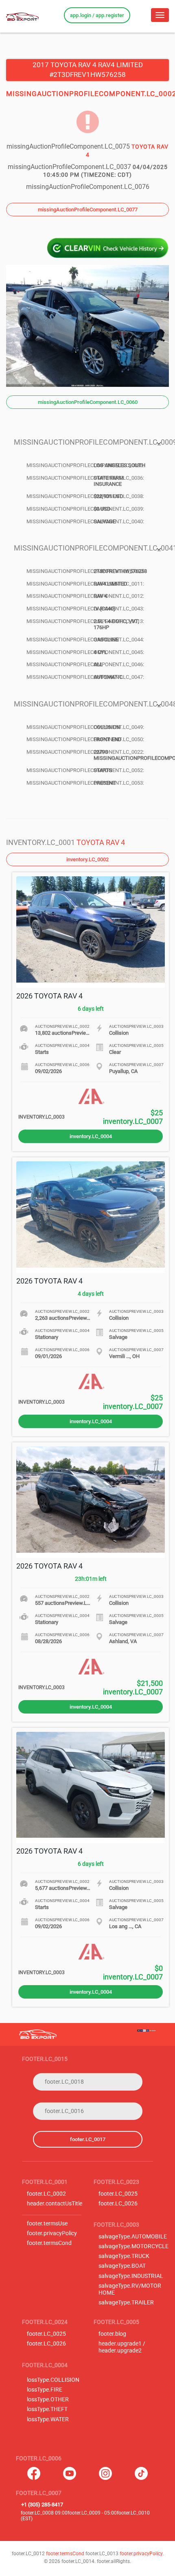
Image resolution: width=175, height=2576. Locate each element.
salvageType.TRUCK (124, 2256)
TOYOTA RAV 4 (101, 842)
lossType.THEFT (47, 2409)
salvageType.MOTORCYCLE (133, 2246)
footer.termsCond (49, 2243)
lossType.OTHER (48, 2399)
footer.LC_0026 (118, 2204)
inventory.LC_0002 (87, 859)
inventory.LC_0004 (91, 1136)
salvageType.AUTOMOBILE (133, 2237)
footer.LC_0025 (118, 2194)
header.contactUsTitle (55, 2204)
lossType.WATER (48, 2419)
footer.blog (112, 2334)
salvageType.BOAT (122, 2266)
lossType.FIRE (45, 2390)
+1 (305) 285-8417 (42, 2505)
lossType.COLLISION (53, 2380)
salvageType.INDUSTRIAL (131, 2276)
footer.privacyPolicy (52, 2233)
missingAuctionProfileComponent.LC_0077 (88, 210)
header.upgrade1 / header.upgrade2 (122, 2347)
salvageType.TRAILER (126, 2303)
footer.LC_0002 (46, 2194)
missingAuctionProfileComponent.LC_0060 (88, 402)
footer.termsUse (47, 2224)
